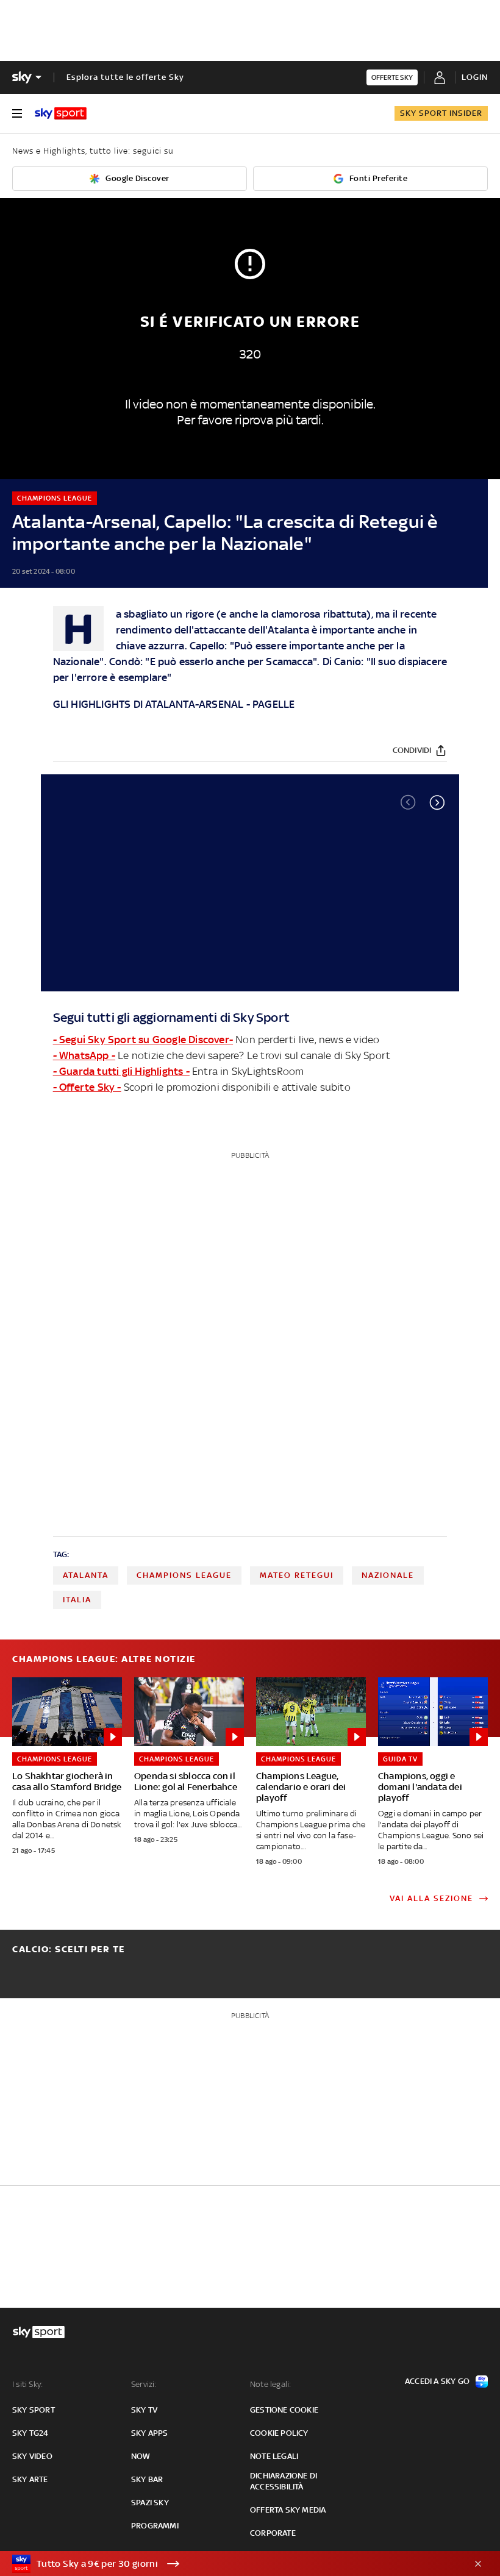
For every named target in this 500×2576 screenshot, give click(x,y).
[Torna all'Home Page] (61, 113)
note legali (274, 2456)
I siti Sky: (27, 2384)
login (475, 77)
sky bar (147, 2479)
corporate (273, 2533)
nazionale (388, 1575)
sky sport (34, 2410)
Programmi (155, 2526)
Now (141, 2456)
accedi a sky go (437, 2381)
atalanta (86, 1575)
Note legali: (270, 2384)
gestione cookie (284, 2410)
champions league (184, 1575)
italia (77, 1600)
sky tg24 (30, 2433)
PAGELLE (273, 704)
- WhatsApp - (84, 1055)
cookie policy (279, 2433)
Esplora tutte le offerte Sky (125, 77)
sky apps (150, 2433)
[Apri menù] (17, 113)
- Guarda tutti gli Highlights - (121, 1071)
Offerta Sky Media (288, 2510)
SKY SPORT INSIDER (441, 113)
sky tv (144, 2410)
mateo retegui (297, 1575)
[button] (437, 802)
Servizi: (144, 2384)
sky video (32, 2456)
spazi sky (150, 2503)
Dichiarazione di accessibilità (284, 2481)
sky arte (30, 2479)
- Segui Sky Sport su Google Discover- (143, 1040)
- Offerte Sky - (87, 1087)
